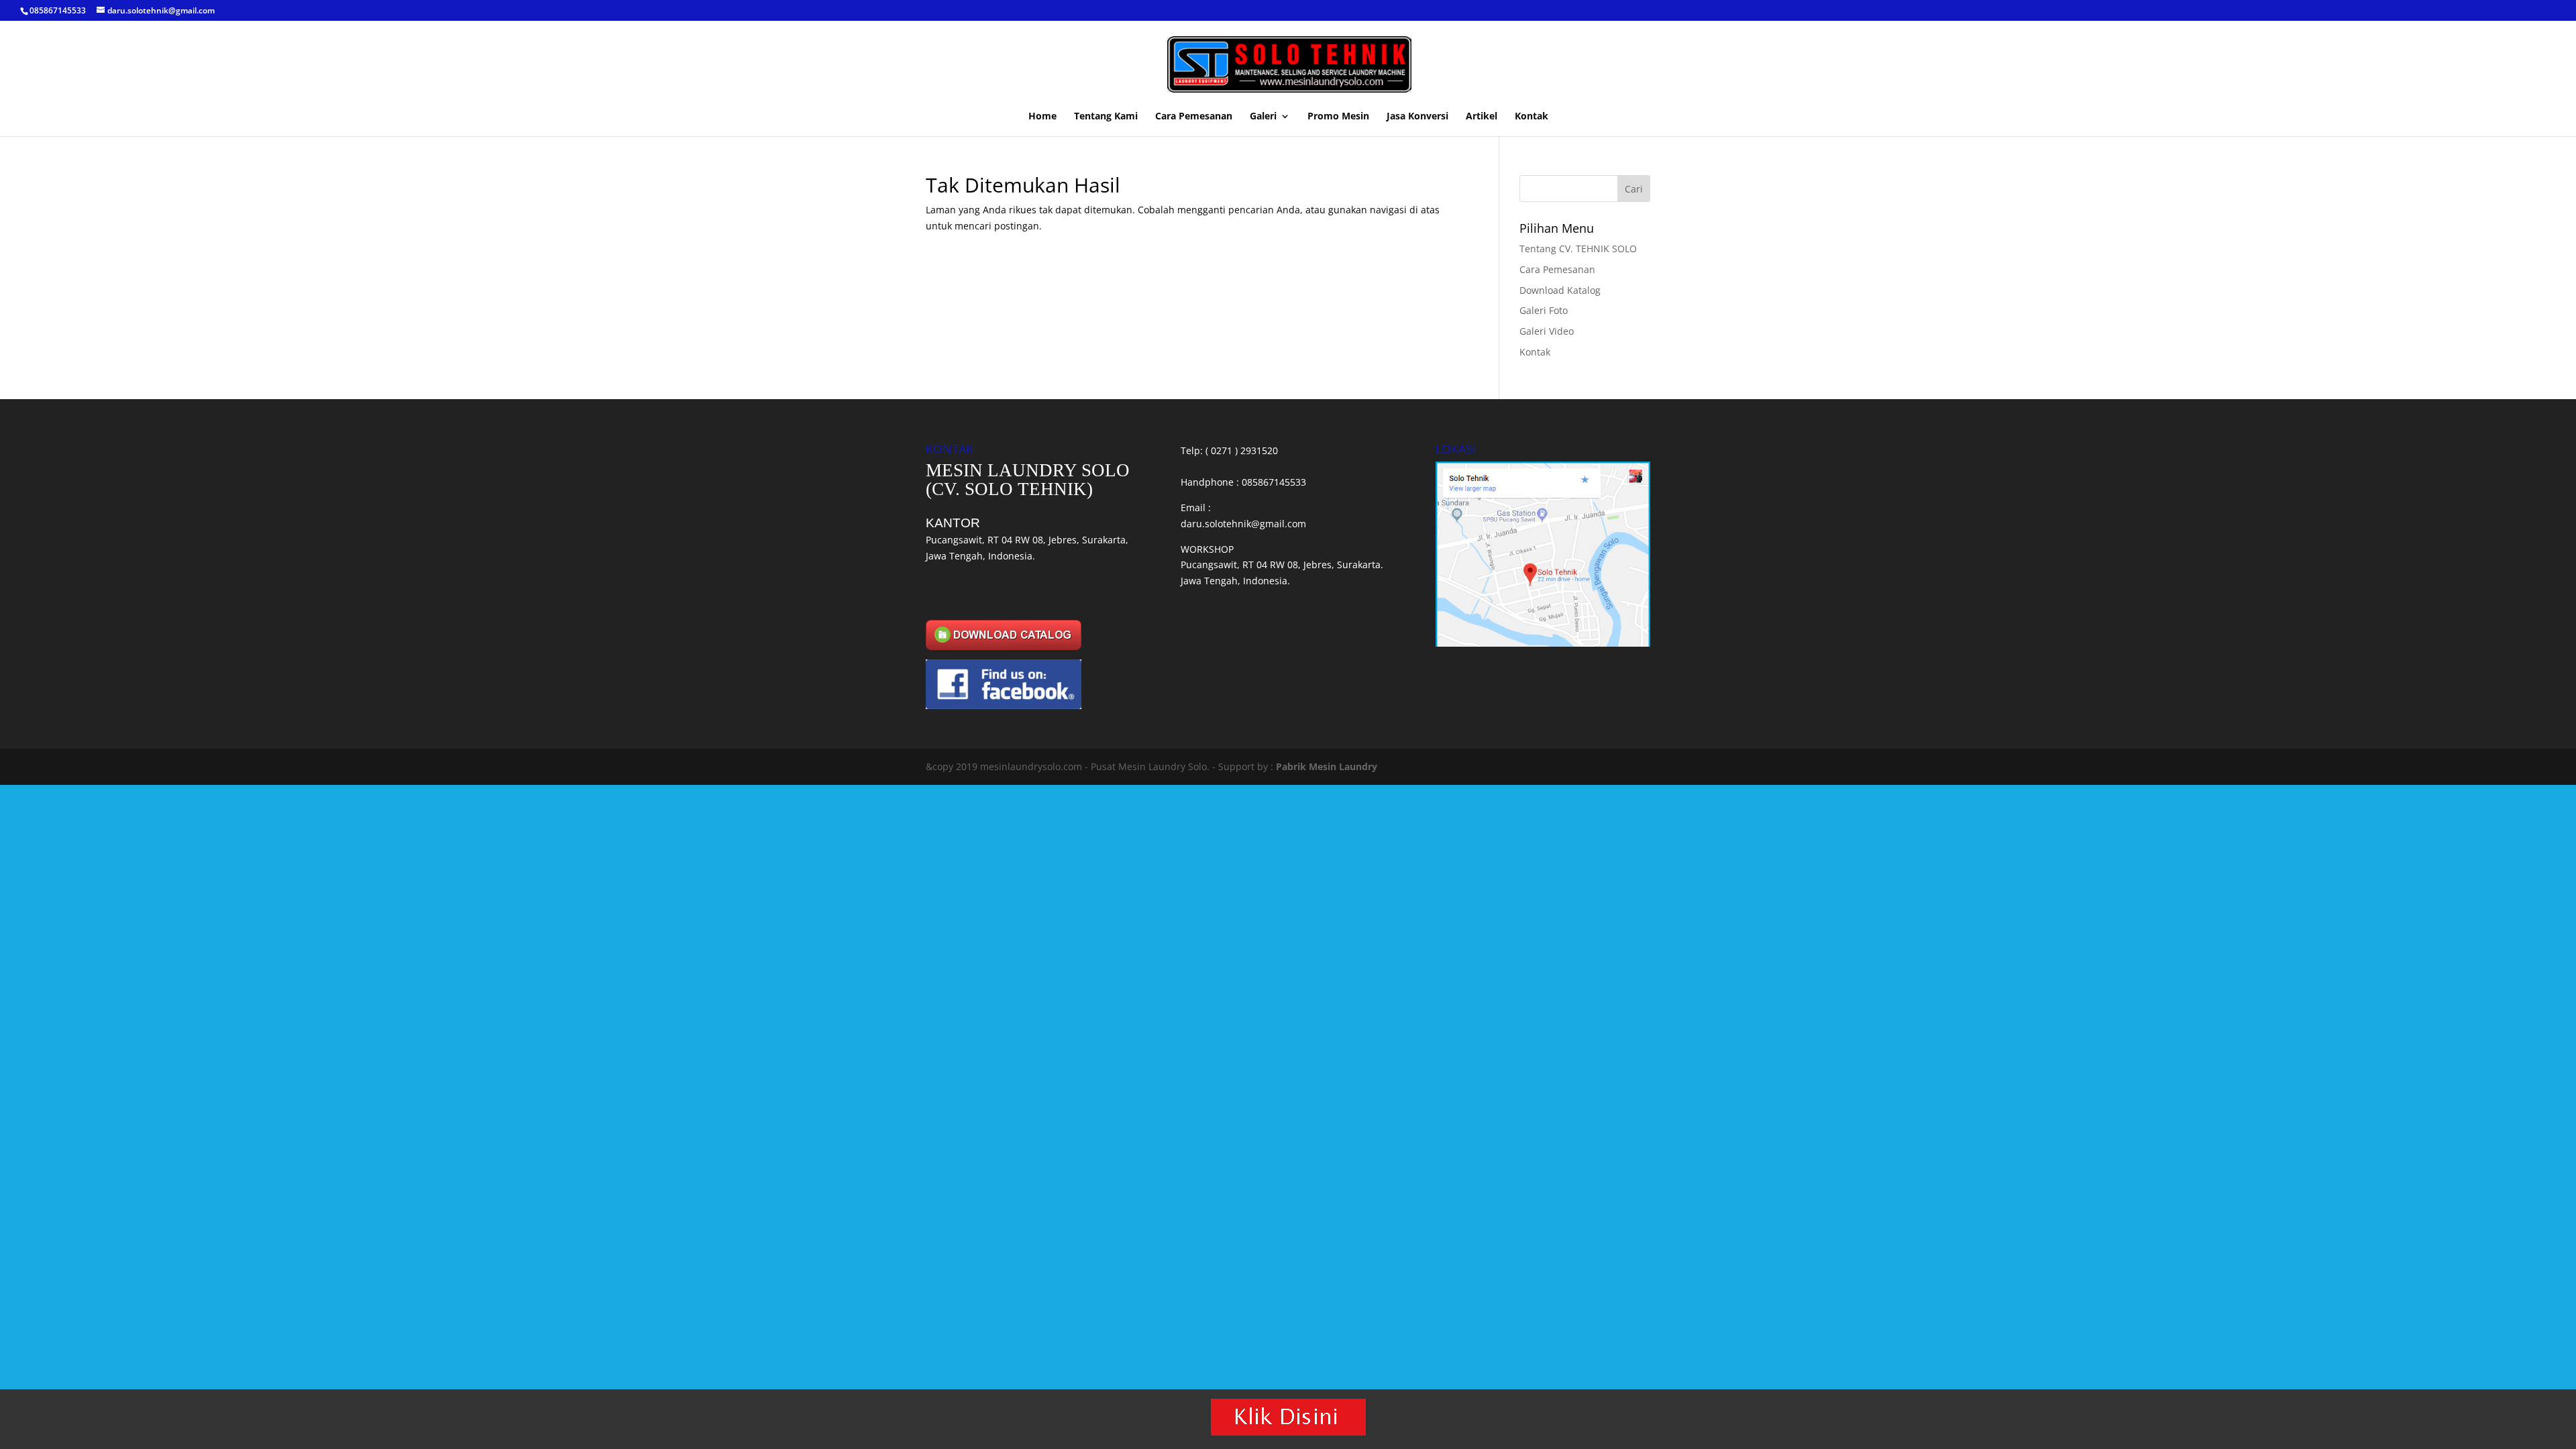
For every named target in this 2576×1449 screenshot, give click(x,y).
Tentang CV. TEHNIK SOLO (1578, 249)
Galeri (1263, 117)
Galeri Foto (1544, 310)
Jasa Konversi (1417, 117)
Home (1042, 117)
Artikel (1482, 117)
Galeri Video (1547, 331)
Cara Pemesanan (1194, 117)
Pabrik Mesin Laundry (1327, 766)
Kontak (1532, 117)
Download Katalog (1560, 290)
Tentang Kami (1106, 117)
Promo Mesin (1338, 117)
